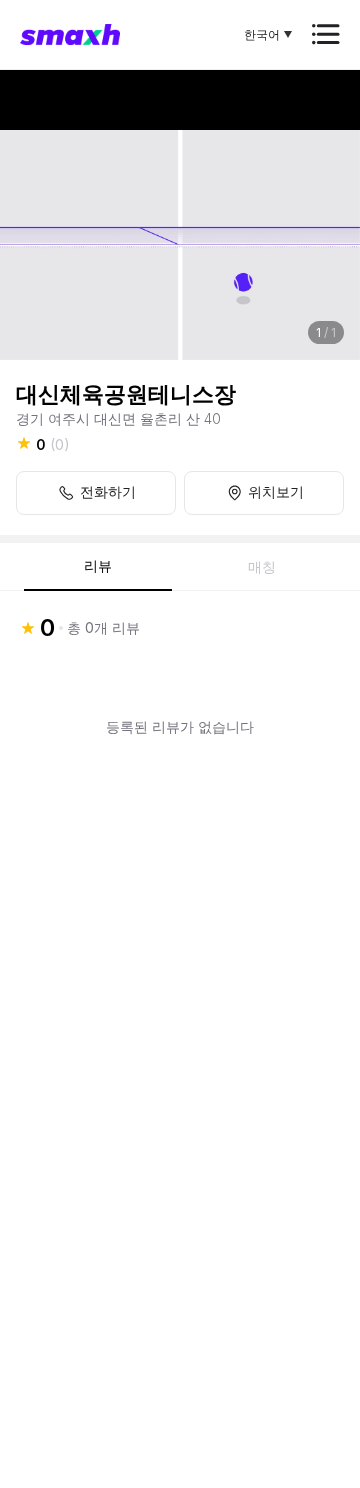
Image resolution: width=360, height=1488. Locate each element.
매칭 (262, 567)
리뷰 (98, 566)
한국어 (262, 34)
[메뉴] (326, 34)
